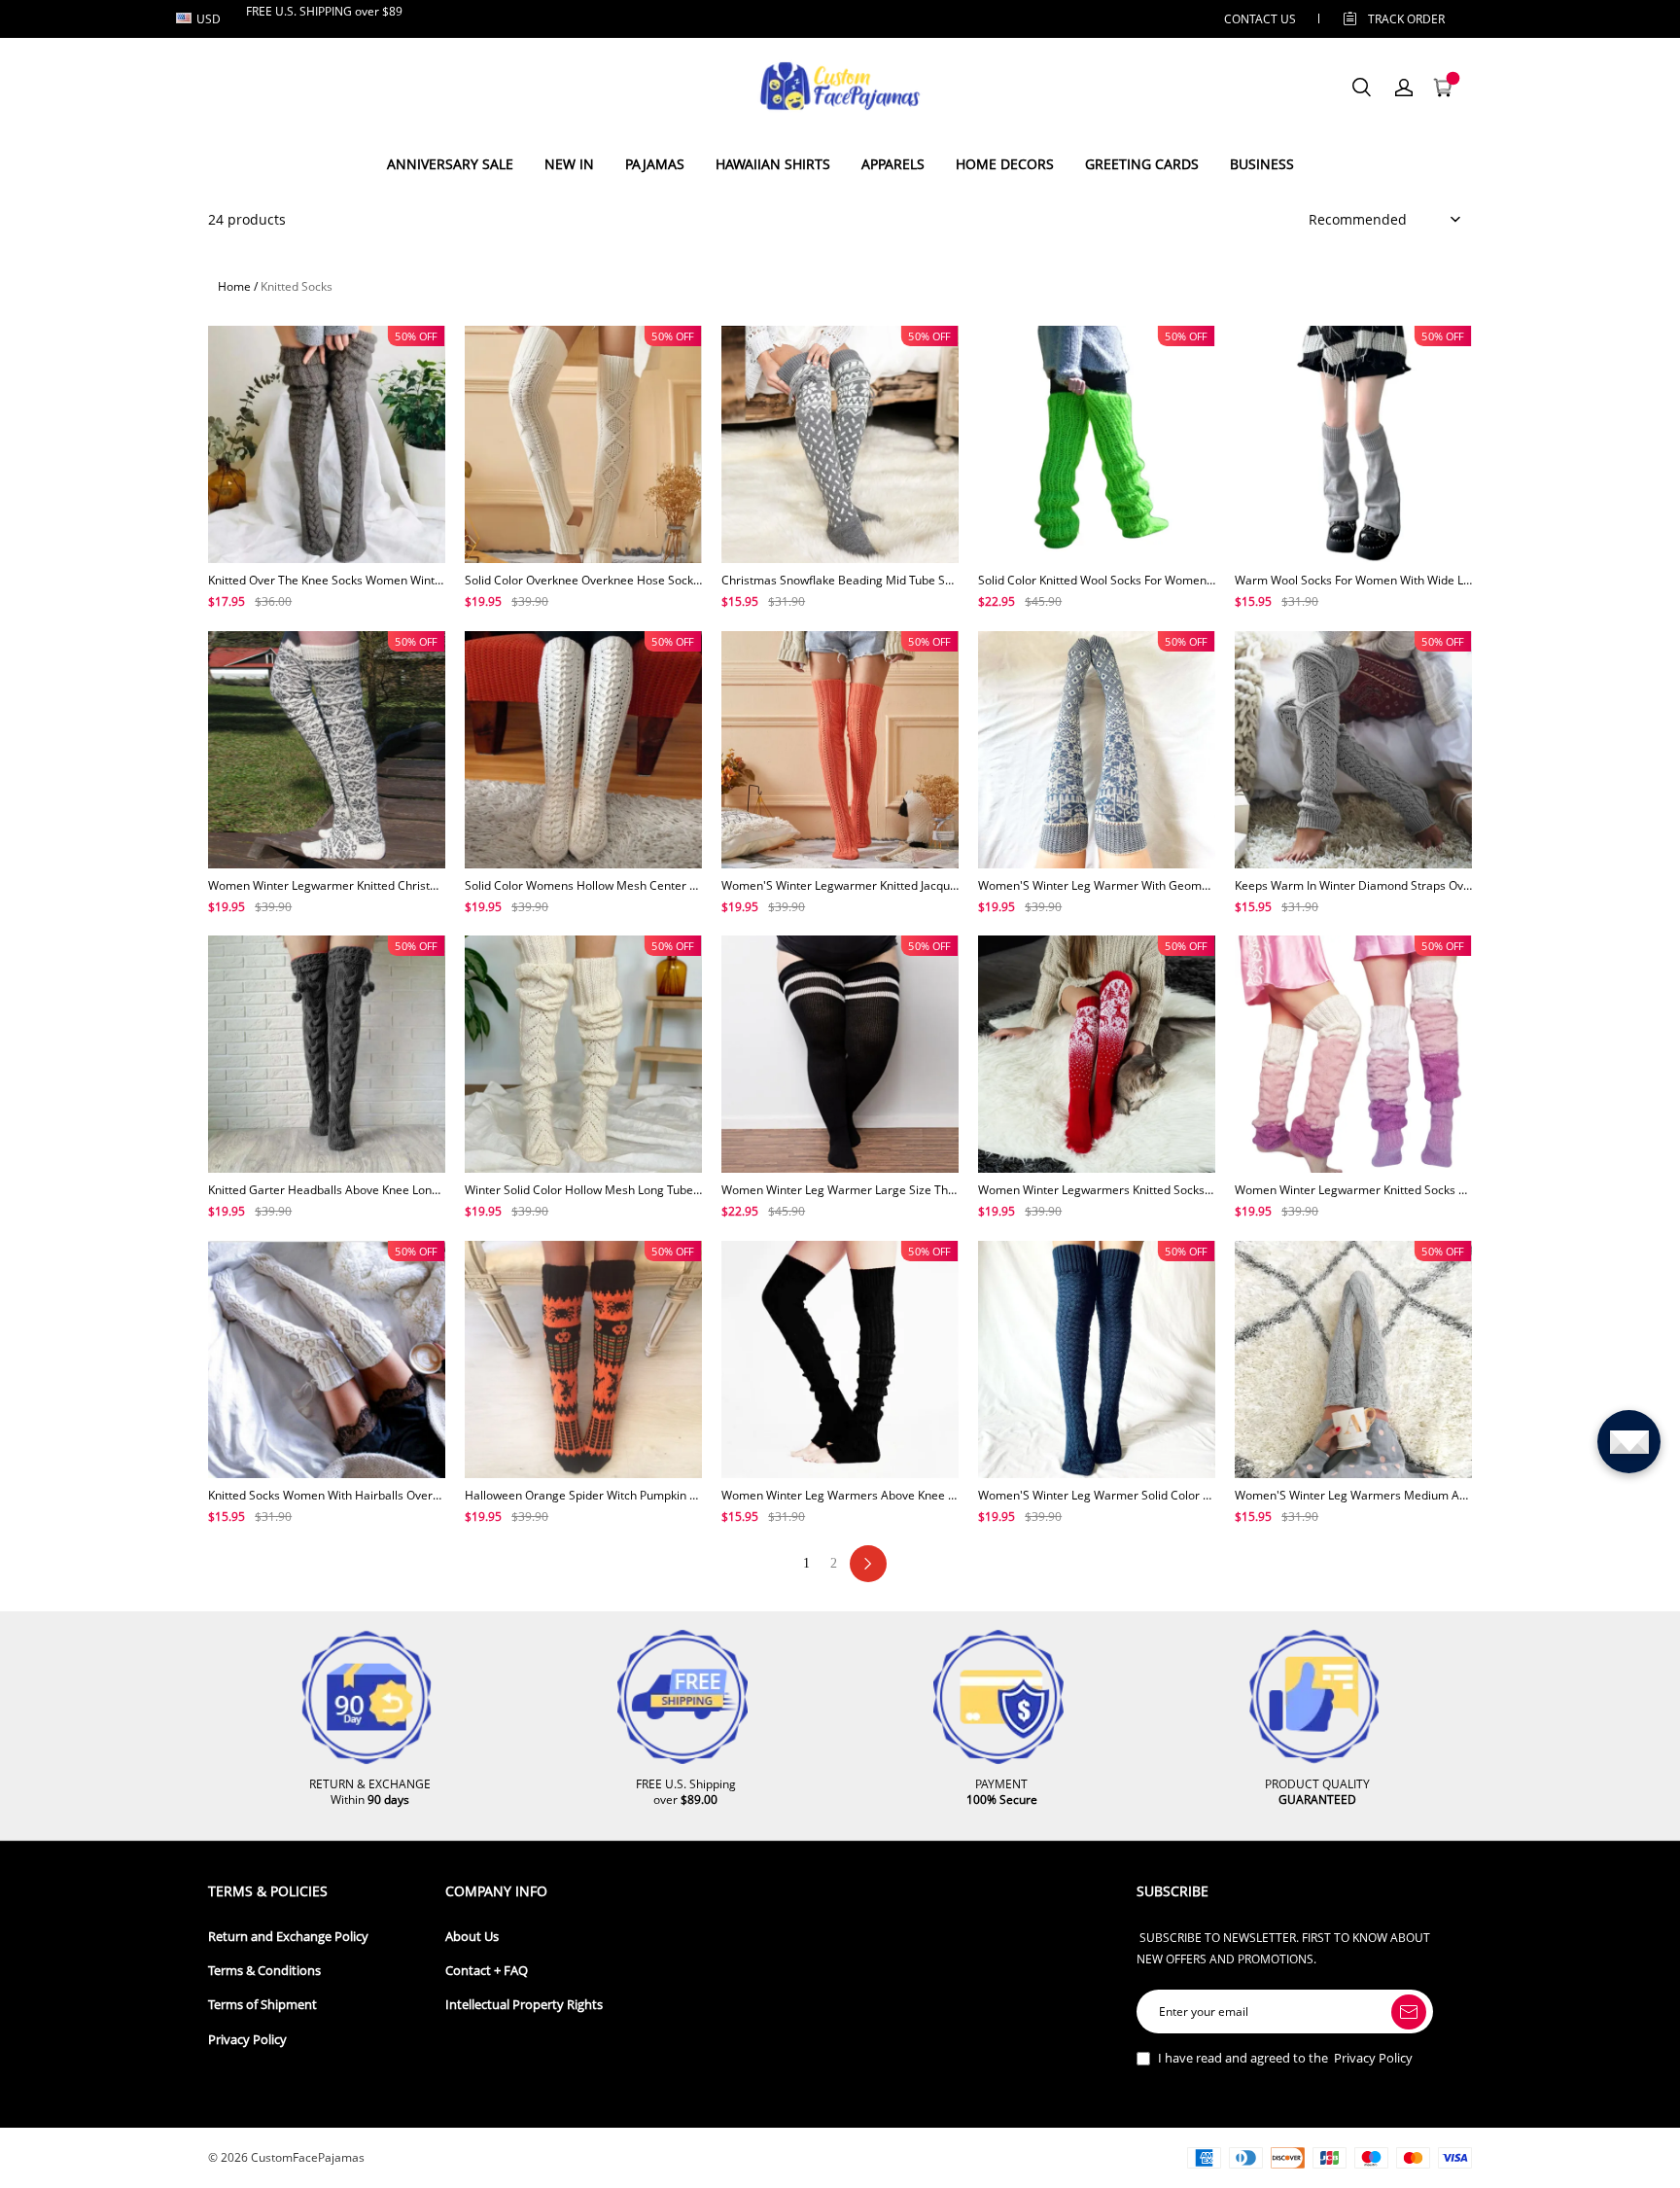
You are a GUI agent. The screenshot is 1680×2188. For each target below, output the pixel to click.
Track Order (1406, 19)
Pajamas (655, 164)
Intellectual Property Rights (524, 2005)
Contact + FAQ (487, 1971)
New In (569, 164)
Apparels (893, 164)
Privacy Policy (247, 2040)
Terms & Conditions (264, 1971)
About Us (472, 1937)
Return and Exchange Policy (288, 1937)
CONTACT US (1260, 19)
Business (1262, 164)
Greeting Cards (1142, 164)
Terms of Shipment (262, 2005)
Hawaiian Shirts (773, 164)
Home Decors (1005, 164)
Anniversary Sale (450, 164)
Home (234, 286)
